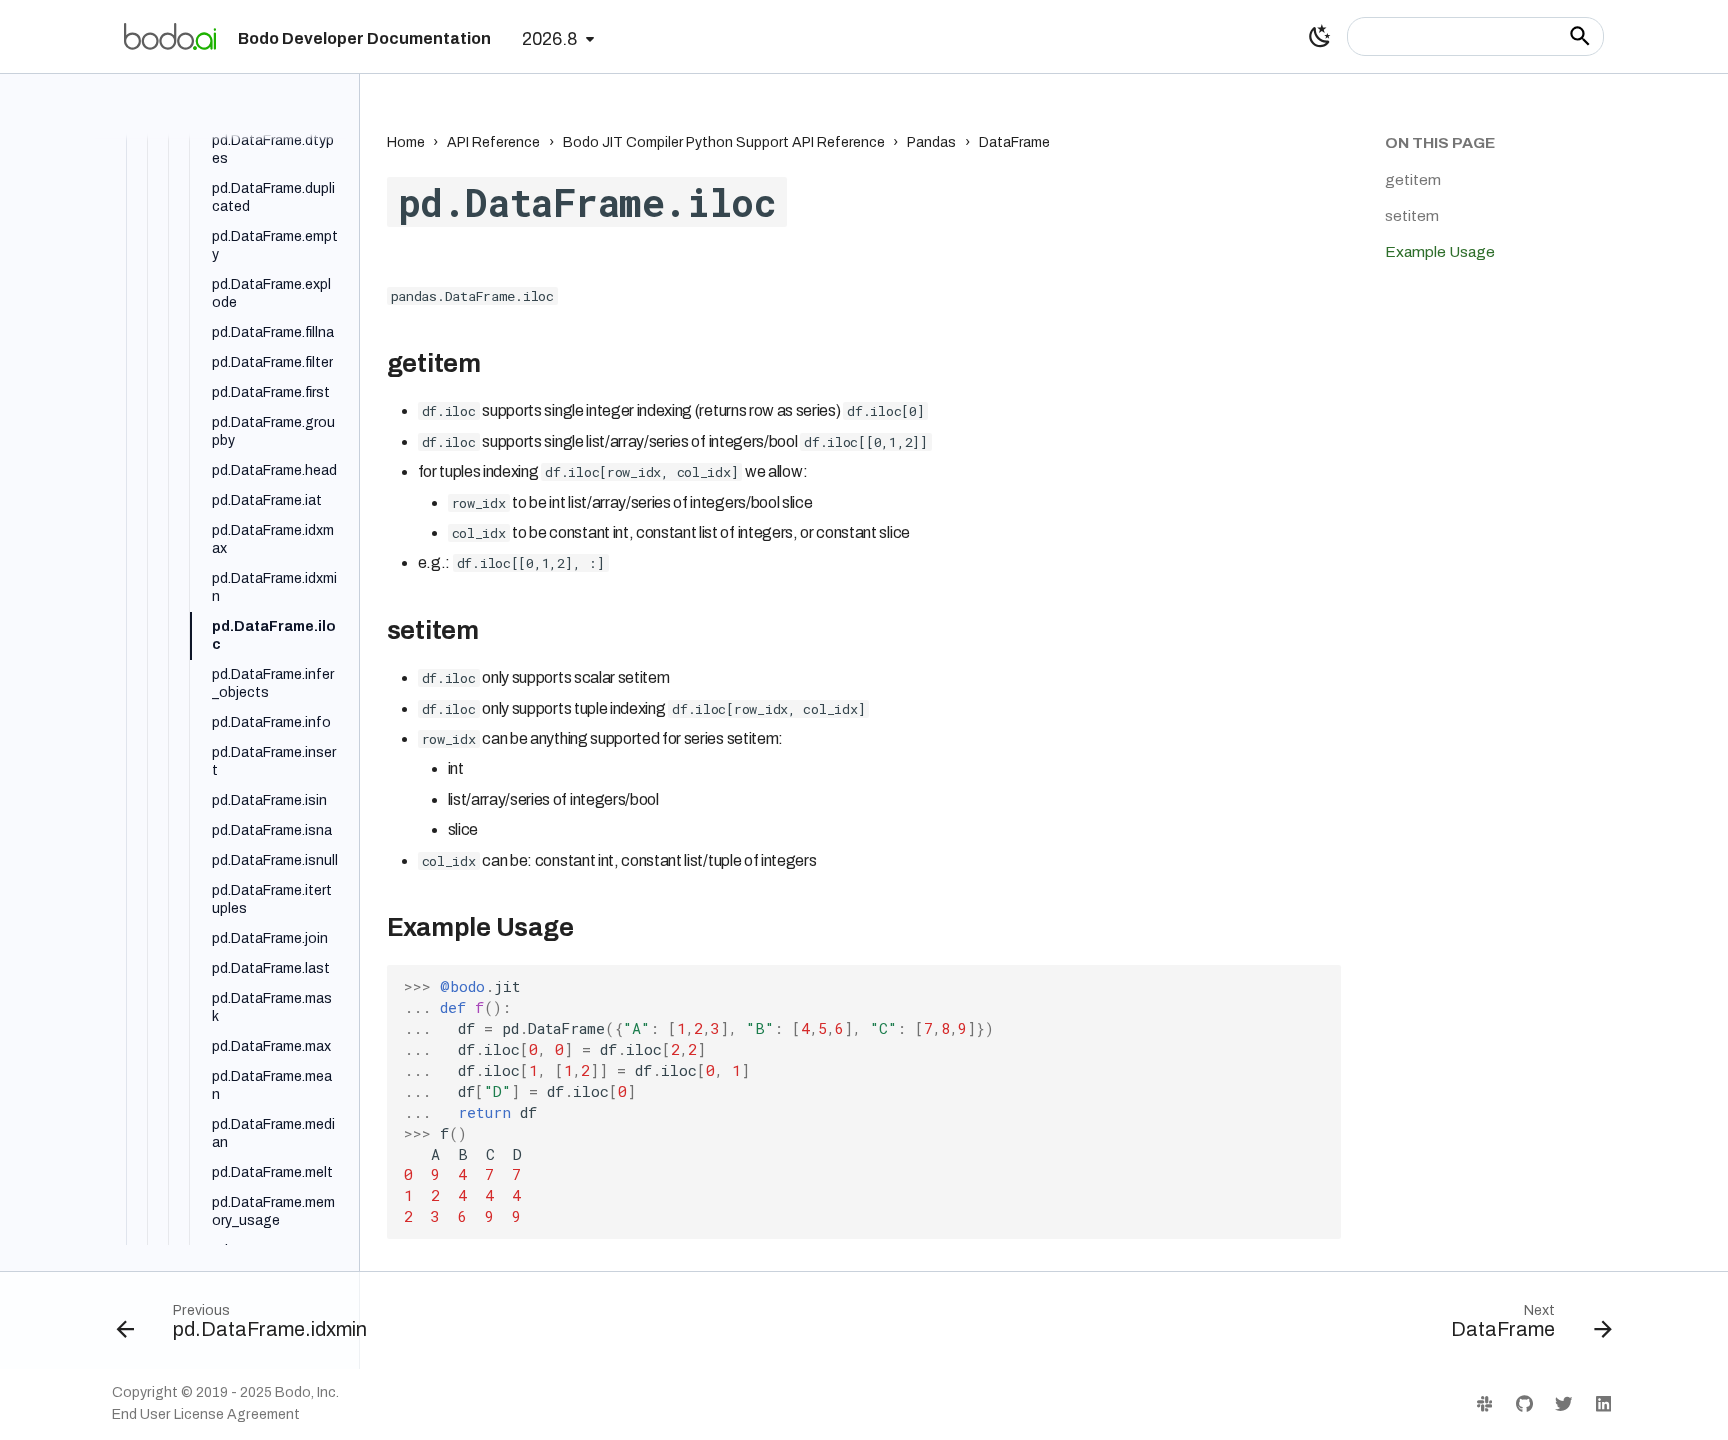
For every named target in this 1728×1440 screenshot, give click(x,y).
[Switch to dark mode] (1320, 36)
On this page (1440, 142)
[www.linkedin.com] (1603, 1403)
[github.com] (1523, 1403)
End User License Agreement (206, 1414)
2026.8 (549, 39)
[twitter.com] (1563, 1403)
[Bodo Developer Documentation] (170, 36)
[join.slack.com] (1484, 1403)
